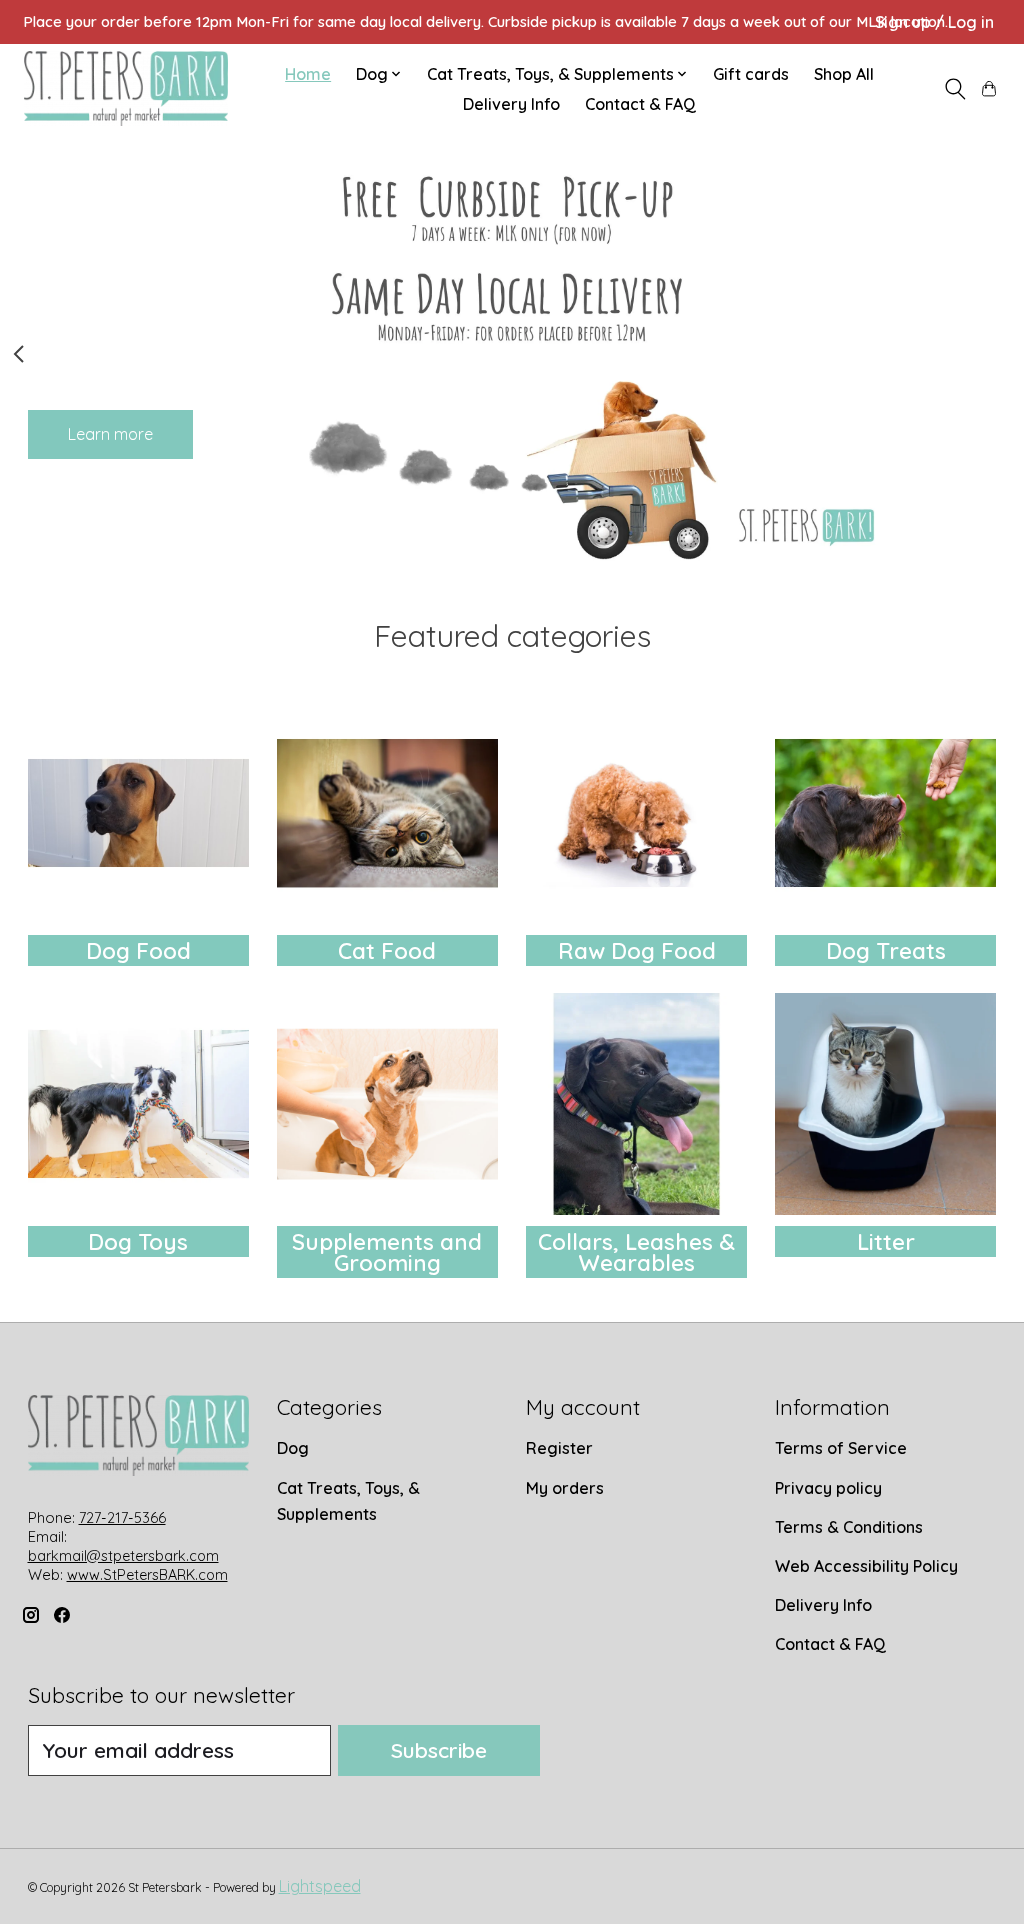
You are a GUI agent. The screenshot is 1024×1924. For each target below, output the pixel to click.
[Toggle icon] (954, 89)
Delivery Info (511, 104)
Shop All (844, 74)
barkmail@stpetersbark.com (123, 1556)
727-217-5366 (122, 1518)
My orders (565, 1488)
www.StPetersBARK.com (147, 1575)
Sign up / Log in (934, 22)
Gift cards (751, 74)
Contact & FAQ (640, 104)
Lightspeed (320, 1886)
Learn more (110, 433)
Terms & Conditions (849, 1527)
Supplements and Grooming (387, 1252)
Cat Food (387, 951)
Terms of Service (841, 1448)
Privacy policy (828, 1488)
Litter (886, 1242)
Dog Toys (138, 1242)
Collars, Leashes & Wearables (636, 1252)
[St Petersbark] (126, 88)
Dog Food (138, 951)
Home (308, 74)
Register (559, 1448)
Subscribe (439, 1750)
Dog (293, 1448)
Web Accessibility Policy (866, 1566)
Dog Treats (886, 951)
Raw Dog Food (637, 951)
